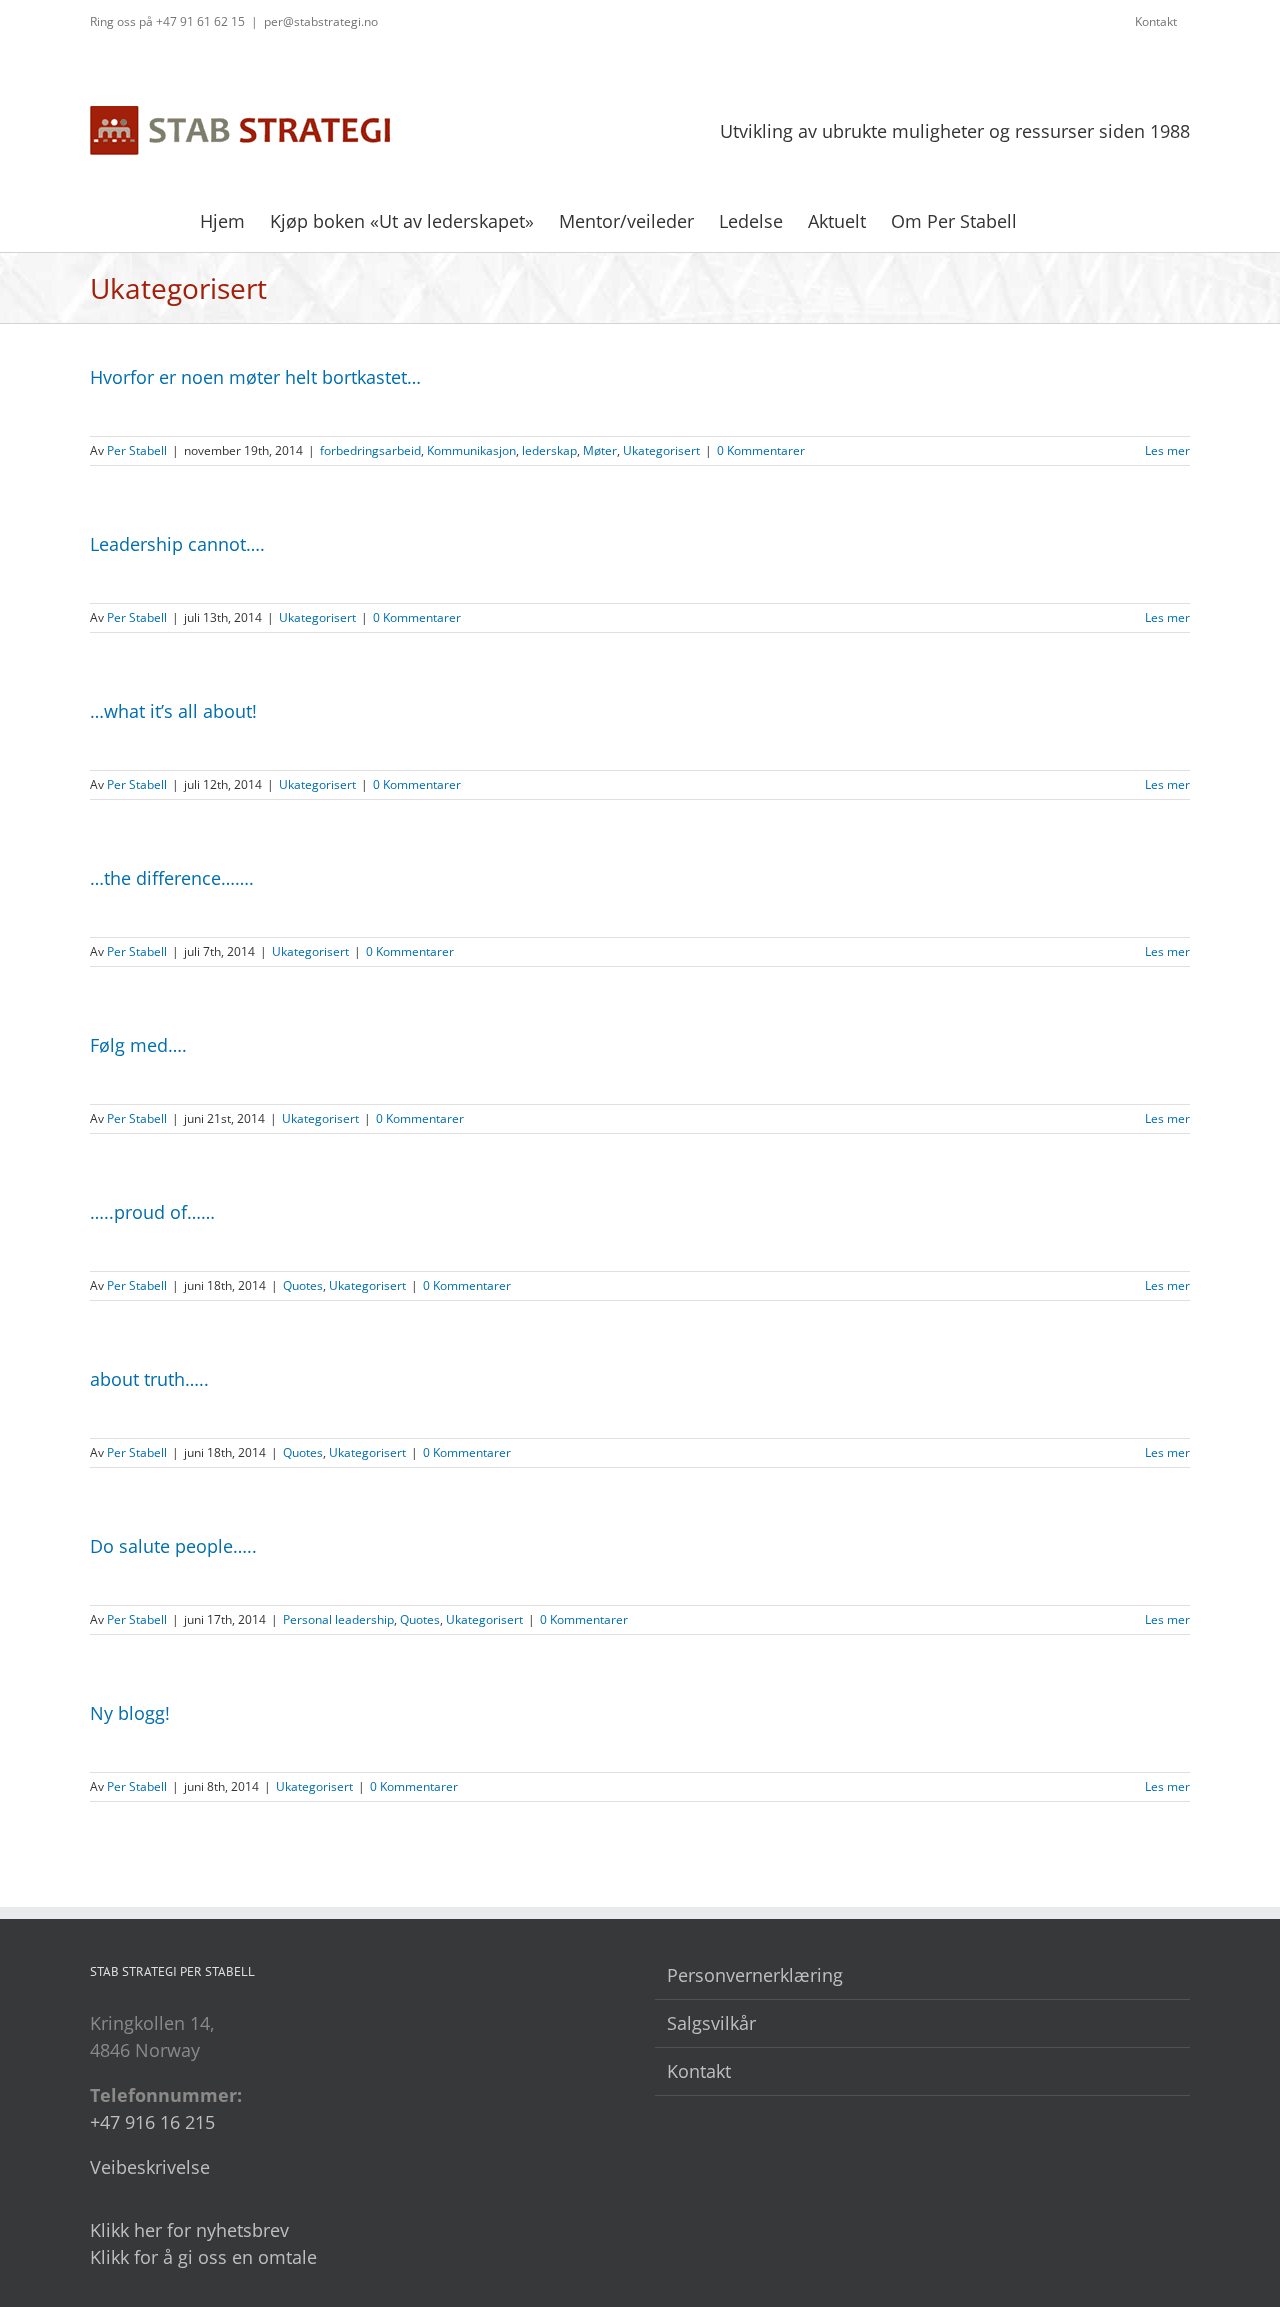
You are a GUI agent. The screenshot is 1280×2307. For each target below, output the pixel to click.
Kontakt (699, 2071)
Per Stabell (137, 450)
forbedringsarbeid (370, 450)
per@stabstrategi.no (321, 21)
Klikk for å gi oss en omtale (203, 2257)
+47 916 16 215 (152, 2122)
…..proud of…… (152, 1212)
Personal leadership (338, 1619)
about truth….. (149, 1379)
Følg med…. (138, 1045)
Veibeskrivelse (150, 2167)
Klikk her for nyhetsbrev (189, 2230)
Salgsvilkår (711, 2023)
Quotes (303, 1285)
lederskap (549, 450)
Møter (600, 450)
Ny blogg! (130, 1713)
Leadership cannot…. (177, 544)
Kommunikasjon (471, 450)
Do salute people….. (173, 1546)
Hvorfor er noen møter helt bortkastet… (255, 377)
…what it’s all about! (173, 711)
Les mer (1167, 450)
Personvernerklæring (755, 1975)
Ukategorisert (661, 450)
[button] (1049, 219)
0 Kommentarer (761, 450)
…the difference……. (172, 878)
